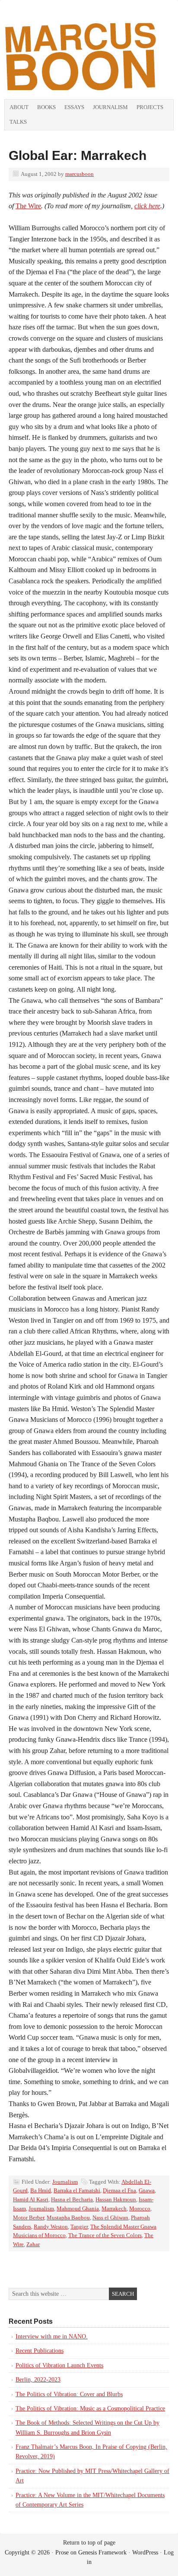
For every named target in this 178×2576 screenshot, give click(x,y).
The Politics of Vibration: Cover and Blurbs (69, 2394)
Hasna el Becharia (72, 2199)
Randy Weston (51, 2227)
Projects (150, 107)
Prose (62, 2553)
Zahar (33, 2244)
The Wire (28, 206)
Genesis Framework (102, 2553)
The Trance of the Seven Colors (105, 2235)
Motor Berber (29, 2218)
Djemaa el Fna (119, 2190)
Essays (74, 107)
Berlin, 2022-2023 (38, 2380)
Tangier (79, 2227)
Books (46, 107)
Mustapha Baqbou (68, 2218)
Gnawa (147, 2190)
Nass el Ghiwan (110, 2218)
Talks (18, 122)
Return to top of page (89, 2543)
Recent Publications (40, 2351)
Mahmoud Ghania (78, 2208)
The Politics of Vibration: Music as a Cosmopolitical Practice (90, 2409)
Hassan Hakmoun (116, 2199)
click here (147, 206)
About (19, 107)
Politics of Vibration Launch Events (59, 2365)
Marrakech (114, 2208)
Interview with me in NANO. (52, 2337)
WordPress (145, 2553)
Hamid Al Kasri (31, 2199)
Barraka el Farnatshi (77, 2190)
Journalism (110, 107)
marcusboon (79, 174)
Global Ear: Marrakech (78, 155)
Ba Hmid (41, 2190)
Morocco (140, 2208)
